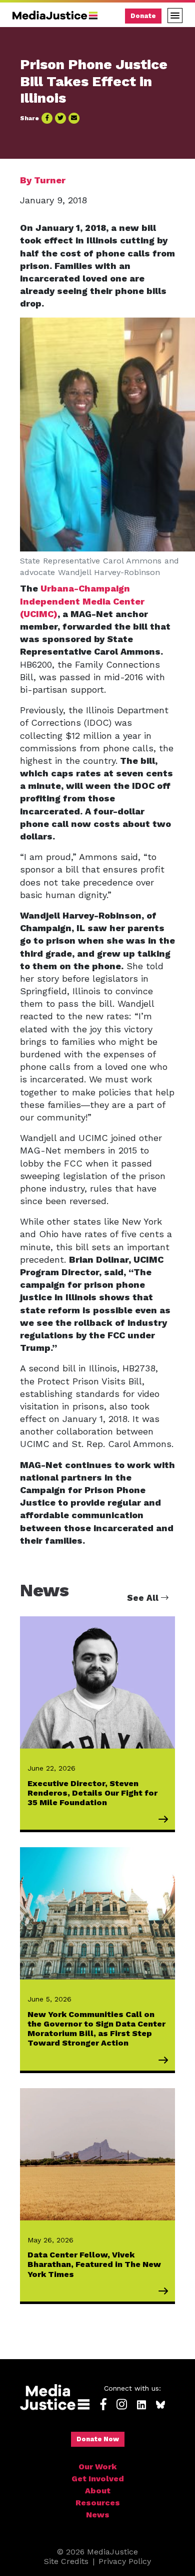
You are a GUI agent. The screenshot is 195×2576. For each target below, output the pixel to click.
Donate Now (98, 2439)
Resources (98, 2503)
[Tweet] (60, 118)
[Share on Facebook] (47, 118)
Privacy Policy (125, 2561)
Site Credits (66, 2561)
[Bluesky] (160, 2405)
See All (144, 1598)
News (98, 2515)
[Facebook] (103, 2405)
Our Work (97, 2467)
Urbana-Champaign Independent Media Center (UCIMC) (82, 601)
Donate (143, 16)
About (98, 2491)
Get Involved (98, 2479)
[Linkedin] (141, 2405)
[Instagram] (122, 2405)
